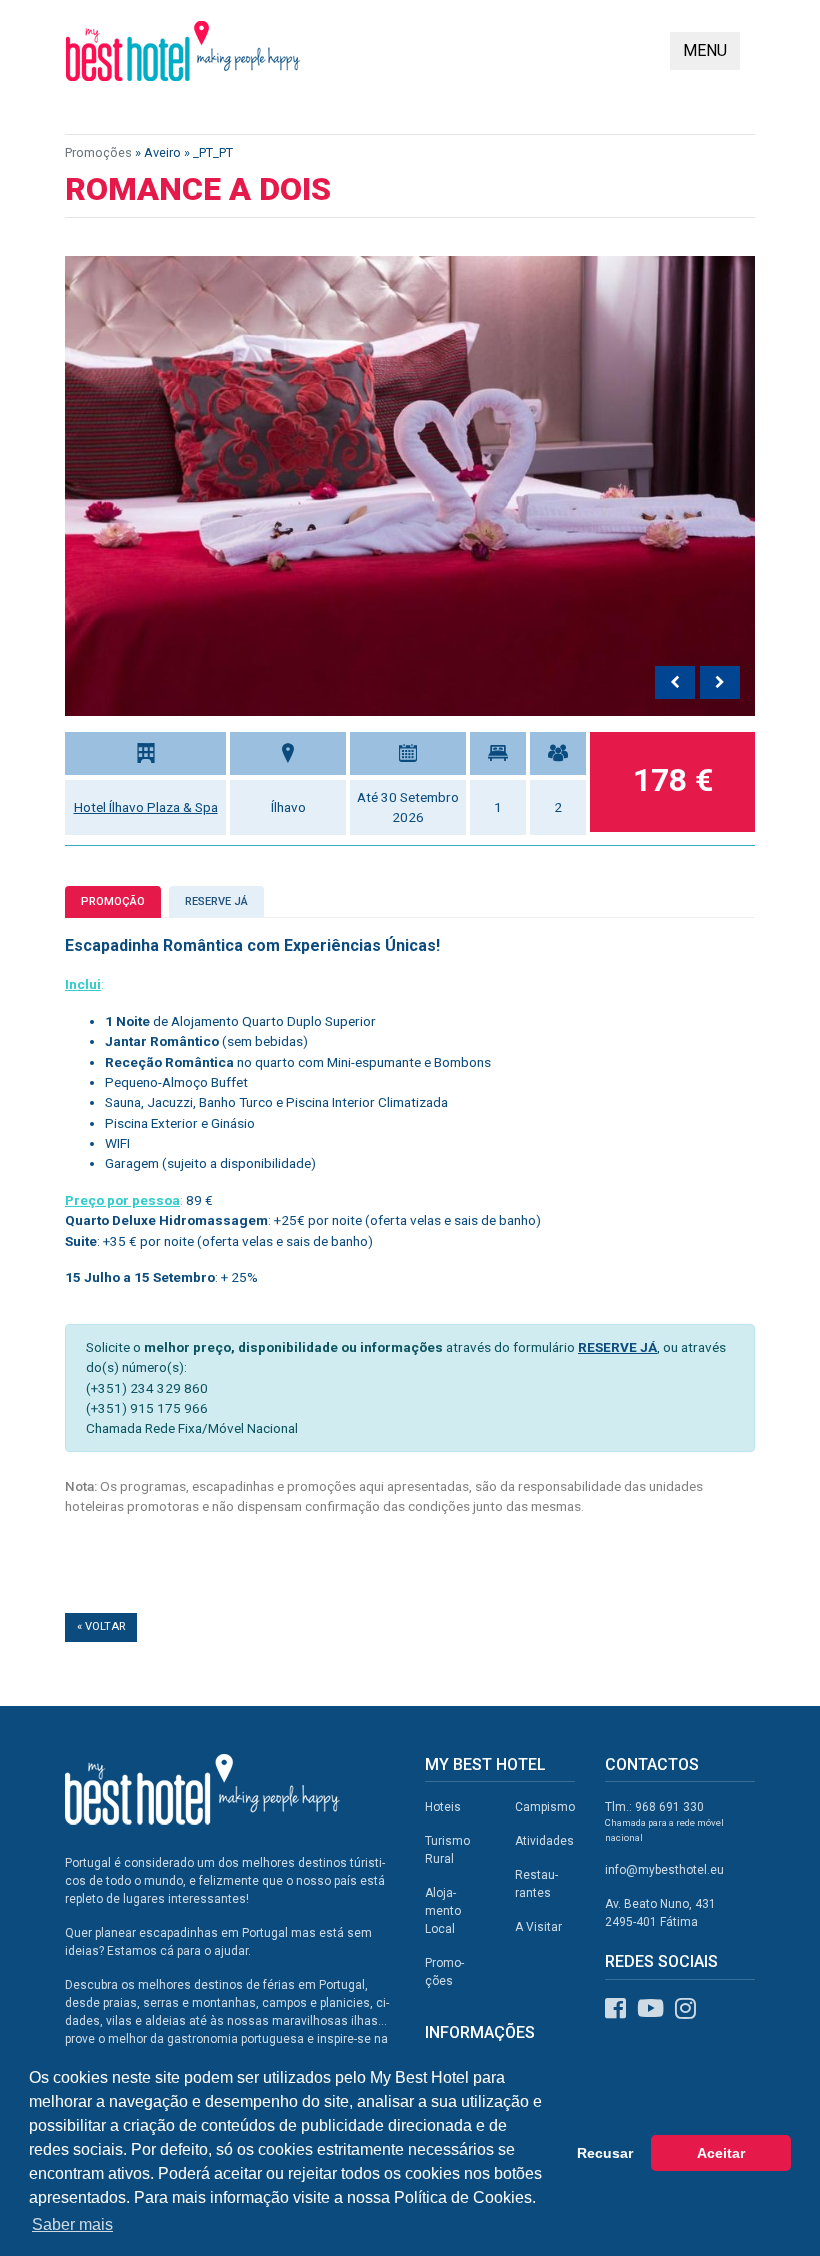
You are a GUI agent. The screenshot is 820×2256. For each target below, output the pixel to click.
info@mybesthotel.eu (664, 1870)
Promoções (98, 152)
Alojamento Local (443, 1911)
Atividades (544, 1841)
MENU (705, 50)
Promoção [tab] (113, 901)
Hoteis (443, 1807)
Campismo (545, 1807)
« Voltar (101, 1626)
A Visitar (538, 1927)
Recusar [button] (605, 2153)
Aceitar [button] (721, 2153)
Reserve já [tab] (216, 901)
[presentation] (675, 683)
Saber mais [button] (72, 2224)
